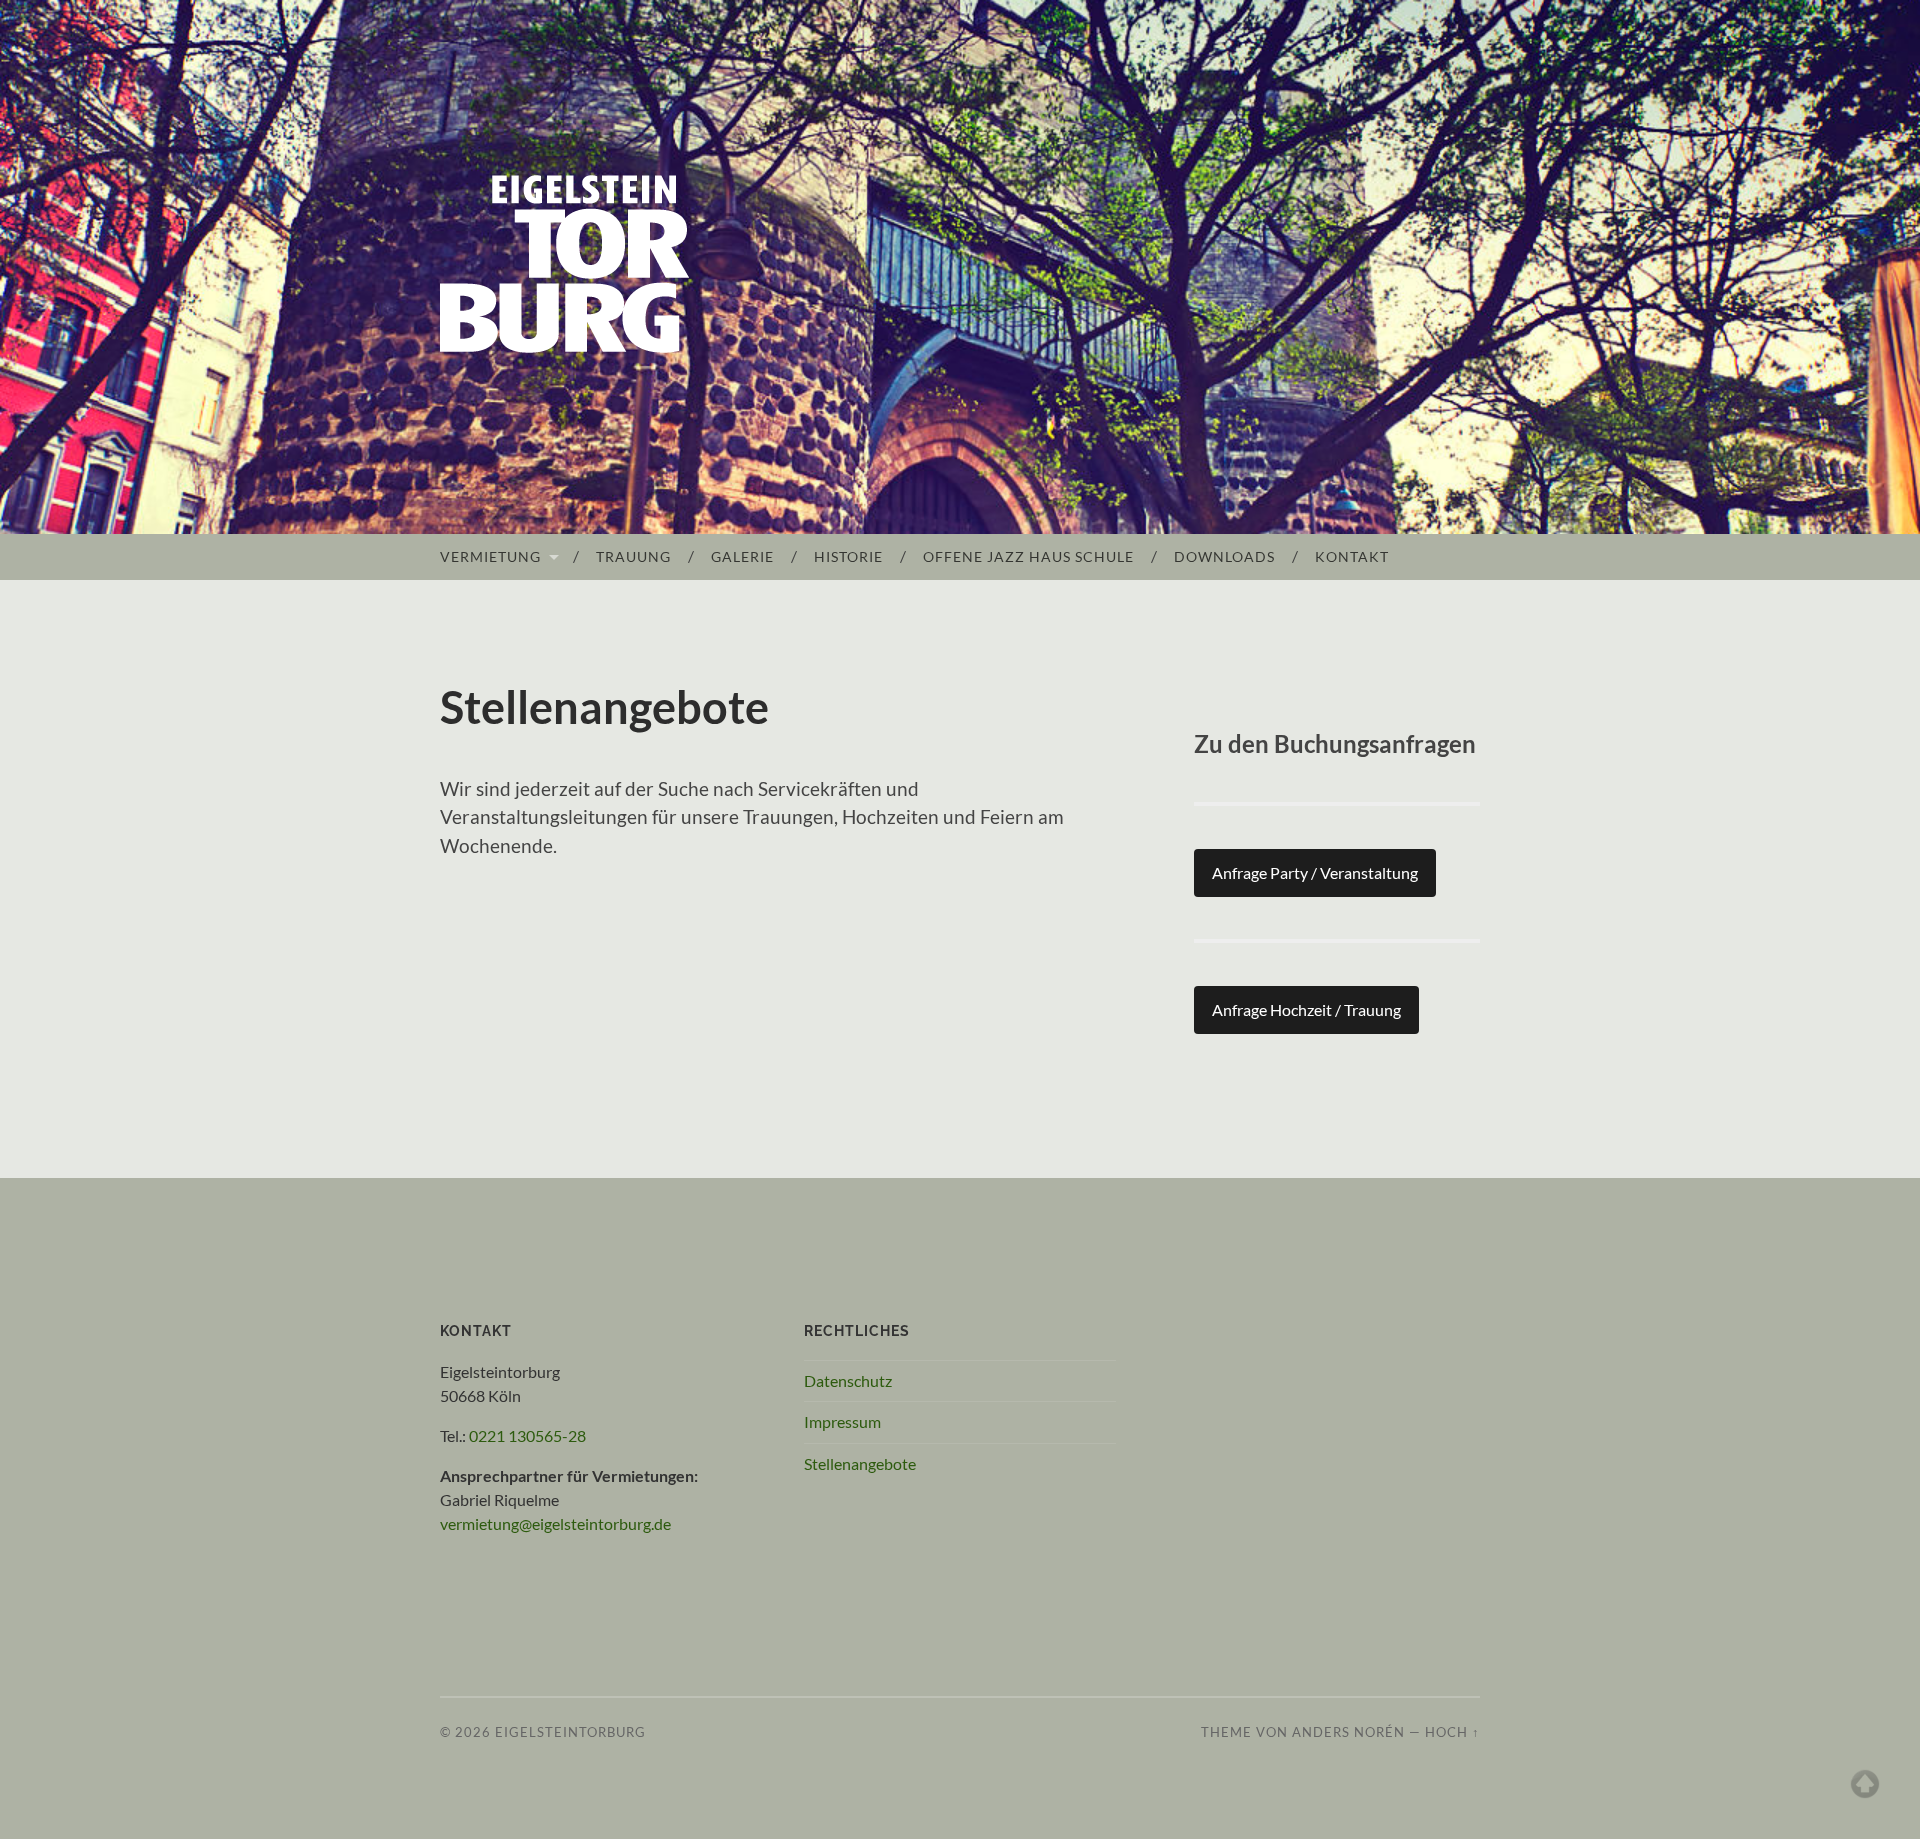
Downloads (1224, 556)
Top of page (1865, 1784)
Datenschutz (848, 1380)
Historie (848, 556)
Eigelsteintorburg (570, 1732)
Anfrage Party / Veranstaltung (1315, 872)
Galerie (742, 556)
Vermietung (490, 556)
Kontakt (1352, 556)
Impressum (842, 1421)
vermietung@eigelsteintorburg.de (555, 1523)
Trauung (633, 556)
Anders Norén (1348, 1732)
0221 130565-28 (527, 1435)
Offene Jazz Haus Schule (1028, 556)
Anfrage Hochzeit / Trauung (1306, 1009)
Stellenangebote (860, 1463)
